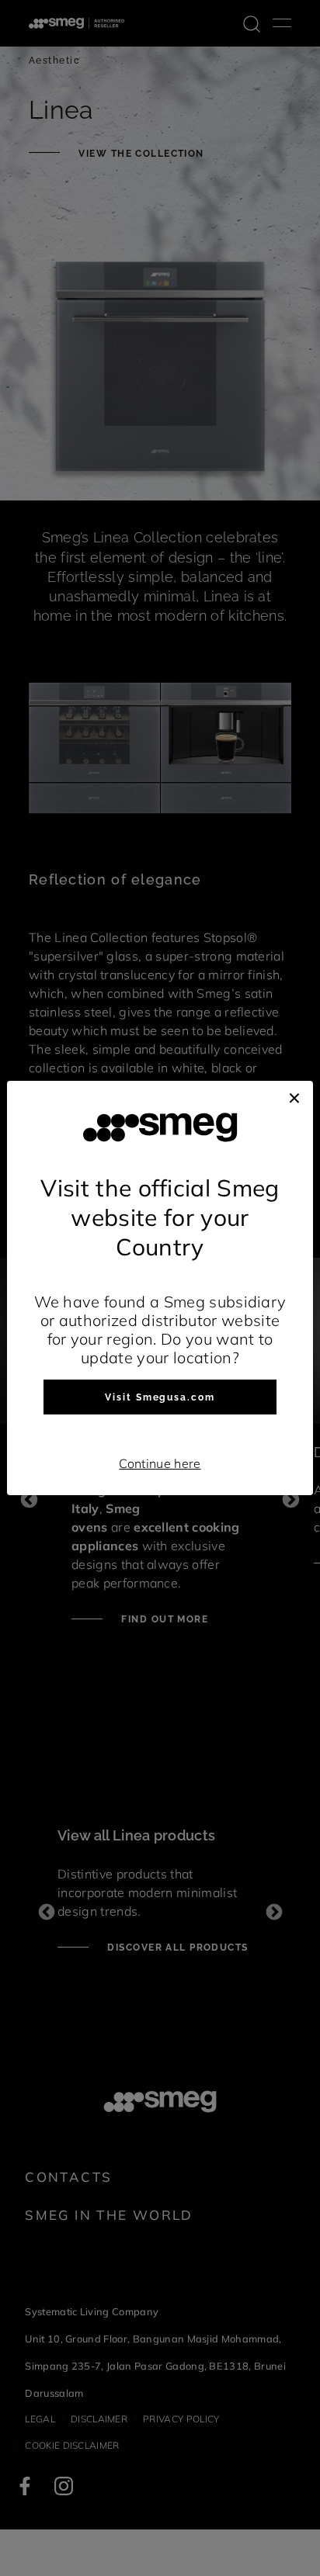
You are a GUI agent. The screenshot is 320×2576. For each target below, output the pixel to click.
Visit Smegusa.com (160, 1397)
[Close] (294, 1096)
